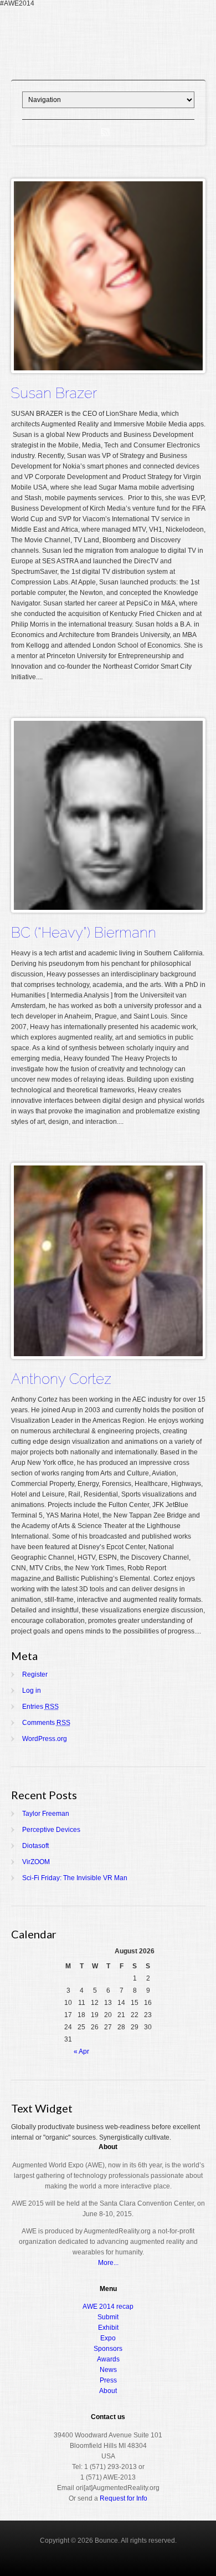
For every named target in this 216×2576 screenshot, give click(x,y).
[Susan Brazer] (108, 368)
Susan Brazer (54, 393)
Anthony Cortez (61, 1379)
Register (35, 1674)
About (108, 2391)
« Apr (81, 2051)
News (108, 2370)
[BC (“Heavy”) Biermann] (108, 908)
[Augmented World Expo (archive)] (108, 65)
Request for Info (124, 2498)
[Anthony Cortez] (108, 1354)
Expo (108, 2338)
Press (108, 2380)
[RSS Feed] (105, 133)
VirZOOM (36, 1862)
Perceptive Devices (51, 1830)
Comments (46, 1723)
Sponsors (108, 2349)
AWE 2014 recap (108, 2307)
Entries (40, 1707)
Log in (32, 1691)
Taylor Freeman (46, 1814)
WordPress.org (45, 1739)
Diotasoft (35, 1846)
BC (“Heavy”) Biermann (84, 933)
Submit (108, 2317)
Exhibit (108, 2328)
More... (108, 2263)
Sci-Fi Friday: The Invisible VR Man (75, 1878)
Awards (108, 2359)
